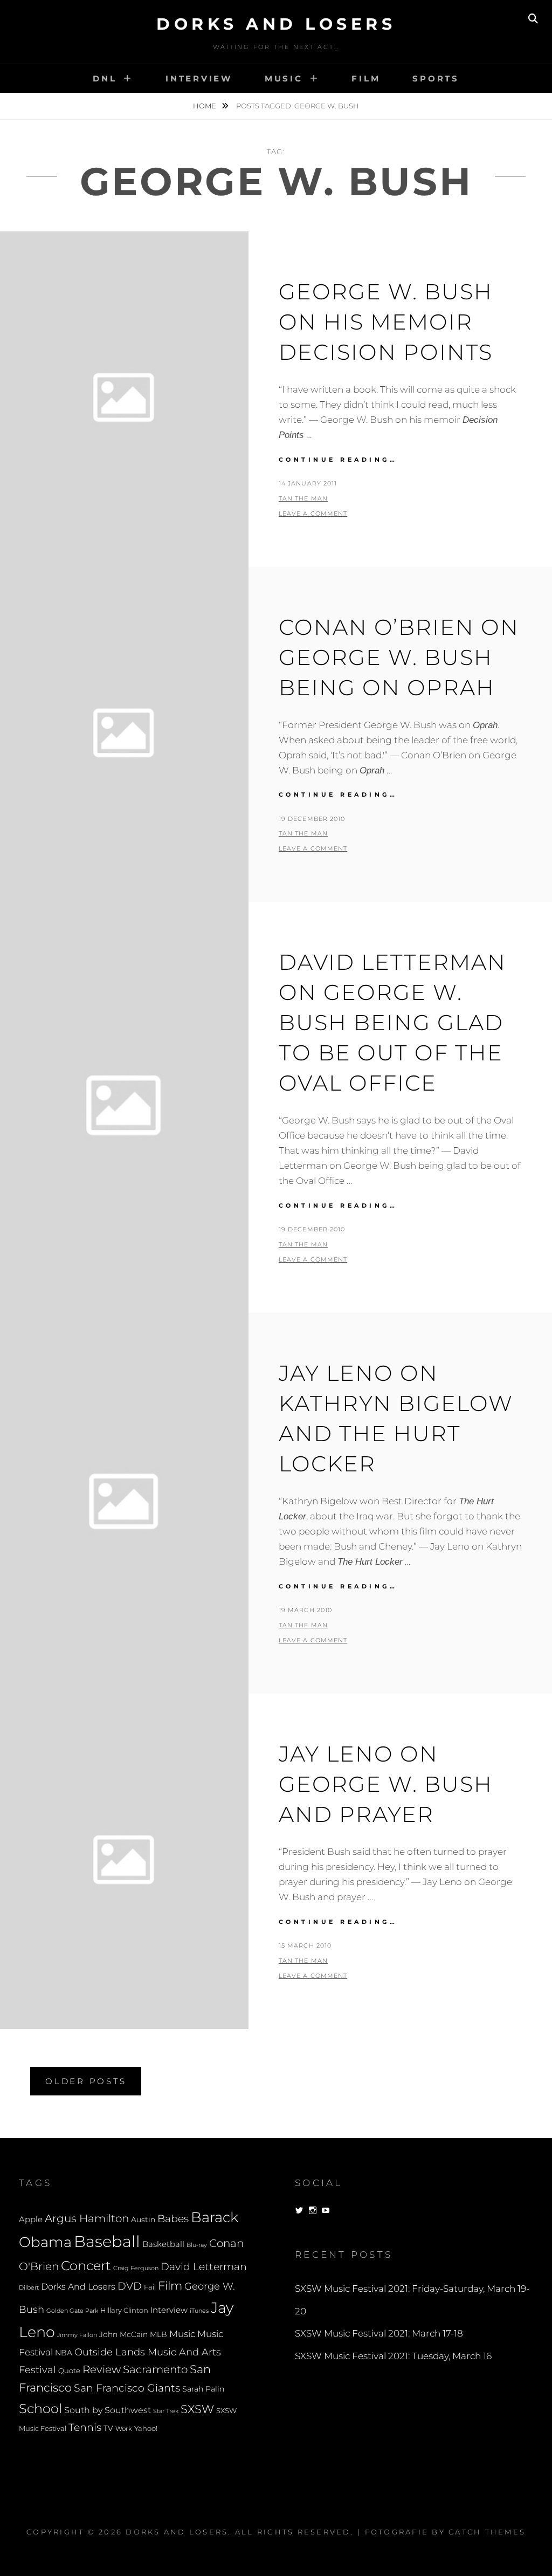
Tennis (85, 2427)
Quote (69, 2371)
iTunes (199, 2311)
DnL (105, 78)
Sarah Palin (203, 2389)
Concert (86, 2265)
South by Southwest (108, 2410)
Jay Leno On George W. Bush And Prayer (386, 1784)
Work (124, 2429)
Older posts (86, 2081)
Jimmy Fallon (77, 2335)
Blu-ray (197, 2245)
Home (205, 106)
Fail (150, 2287)
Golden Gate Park (72, 2311)
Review (102, 2369)
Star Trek (166, 2411)
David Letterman (204, 2267)
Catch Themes (487, 2532)
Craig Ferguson (136, 2268)
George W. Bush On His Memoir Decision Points (386, 322)
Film (366, 78)
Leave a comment (313, 513)
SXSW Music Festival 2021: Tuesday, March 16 (393, 2356)
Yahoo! (146, 2428)
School (40, 2408)
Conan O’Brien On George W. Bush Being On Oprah (399, 657)
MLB (158, 2334)
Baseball (107, 2241)
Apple (31, 2219)
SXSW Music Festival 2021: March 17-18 (379, 2333)
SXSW (197, 2409)
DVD (130, 2286)
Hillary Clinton (124, 2310)
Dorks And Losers (276, 24)
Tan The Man (303, 498)
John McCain (123, 2334)
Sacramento (155, 2369)
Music (284, 78)
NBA (64, 2353)
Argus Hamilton (87, 2218)
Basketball (163, 2244)
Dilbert (29, 2287)
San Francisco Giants (127, 2388)
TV (108, 2428)
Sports (436, 78)
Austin (143, 2219)
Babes (173, 2219)
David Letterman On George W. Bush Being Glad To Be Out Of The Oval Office (392, 1022)
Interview (199, 78)
